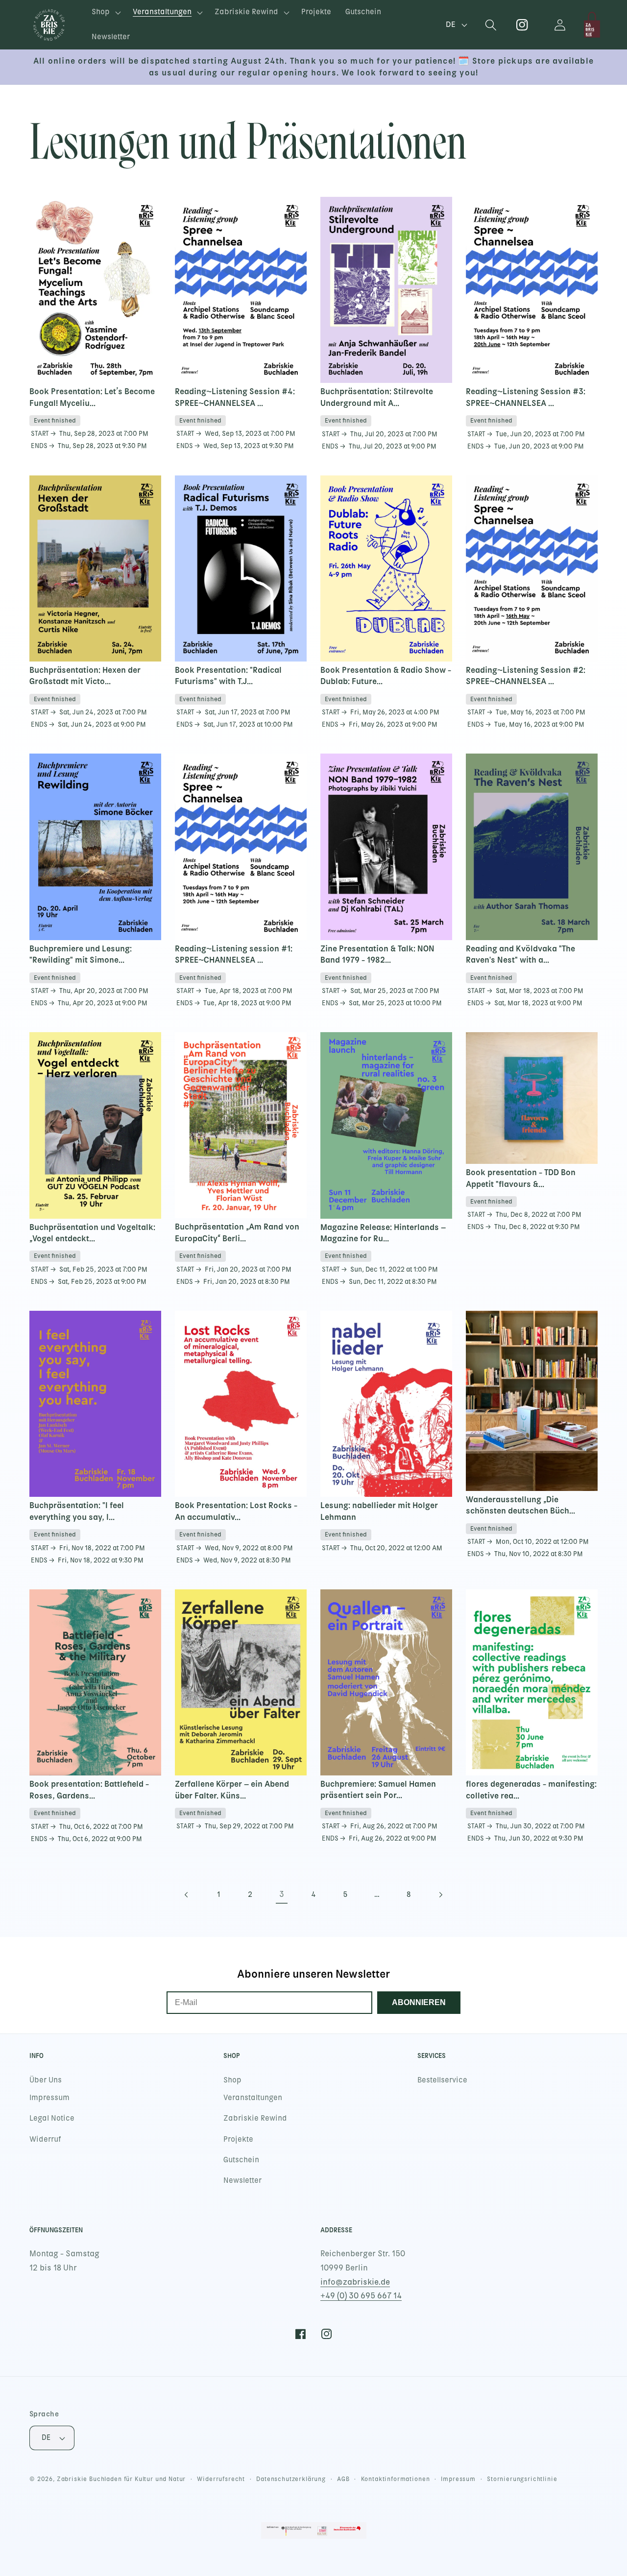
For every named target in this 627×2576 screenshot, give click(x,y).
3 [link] (282, 1894)
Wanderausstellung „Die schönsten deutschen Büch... (520, 1505)
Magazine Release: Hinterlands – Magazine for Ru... (383, 1233)
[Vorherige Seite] (186, 1895)
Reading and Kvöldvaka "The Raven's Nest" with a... (520, 954)
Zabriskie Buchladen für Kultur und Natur (121, 2479)
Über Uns (46, 2080)
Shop (232, 2080)
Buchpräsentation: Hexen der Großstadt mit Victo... (85, 675)
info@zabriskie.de (355, 2282)
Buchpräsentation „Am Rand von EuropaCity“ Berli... (237, 1232)
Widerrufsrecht (221, 2479)
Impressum (49, 2098)
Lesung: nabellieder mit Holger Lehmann (379, 1511)
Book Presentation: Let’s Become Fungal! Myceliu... (92, 397)
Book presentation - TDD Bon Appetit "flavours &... (521, 1178)
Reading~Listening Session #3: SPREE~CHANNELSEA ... (526, 397)
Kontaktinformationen (396, 2479)
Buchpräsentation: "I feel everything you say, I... (77, 1511)
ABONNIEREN (419, 2002)
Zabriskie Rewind (255, 2118)
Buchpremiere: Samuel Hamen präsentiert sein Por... (378, 1789)
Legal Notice (52, 2118)
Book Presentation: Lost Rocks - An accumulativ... (236, 1511)
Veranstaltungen (253, 2098)
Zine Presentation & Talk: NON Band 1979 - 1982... (377, 954)
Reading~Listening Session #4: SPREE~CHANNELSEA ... (235, 397)
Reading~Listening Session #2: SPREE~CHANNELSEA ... (526, 675)
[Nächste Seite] (441, 1895)
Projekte (238, 2139)
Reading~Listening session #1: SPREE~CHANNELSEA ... (234, 954)
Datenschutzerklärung (291, 2479)
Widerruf (45, 2139)
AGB (343, 2479)
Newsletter (242, 2180)
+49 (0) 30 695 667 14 (361, 2296)
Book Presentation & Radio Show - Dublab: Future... (386, 675)
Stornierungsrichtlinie (522, 2479)
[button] (105, 12)
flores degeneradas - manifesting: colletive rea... (531, 1789)
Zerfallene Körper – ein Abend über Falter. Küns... (232, 1789)
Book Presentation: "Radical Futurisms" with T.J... (228, 675)
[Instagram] (522, 25)
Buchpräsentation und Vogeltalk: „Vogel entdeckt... (92, 1233)
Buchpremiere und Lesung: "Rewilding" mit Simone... (81, 954)
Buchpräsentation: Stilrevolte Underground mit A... (377, 397)
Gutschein (241, 2160)
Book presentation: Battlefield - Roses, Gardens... (89, 1789)
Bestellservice (442, 2080)
